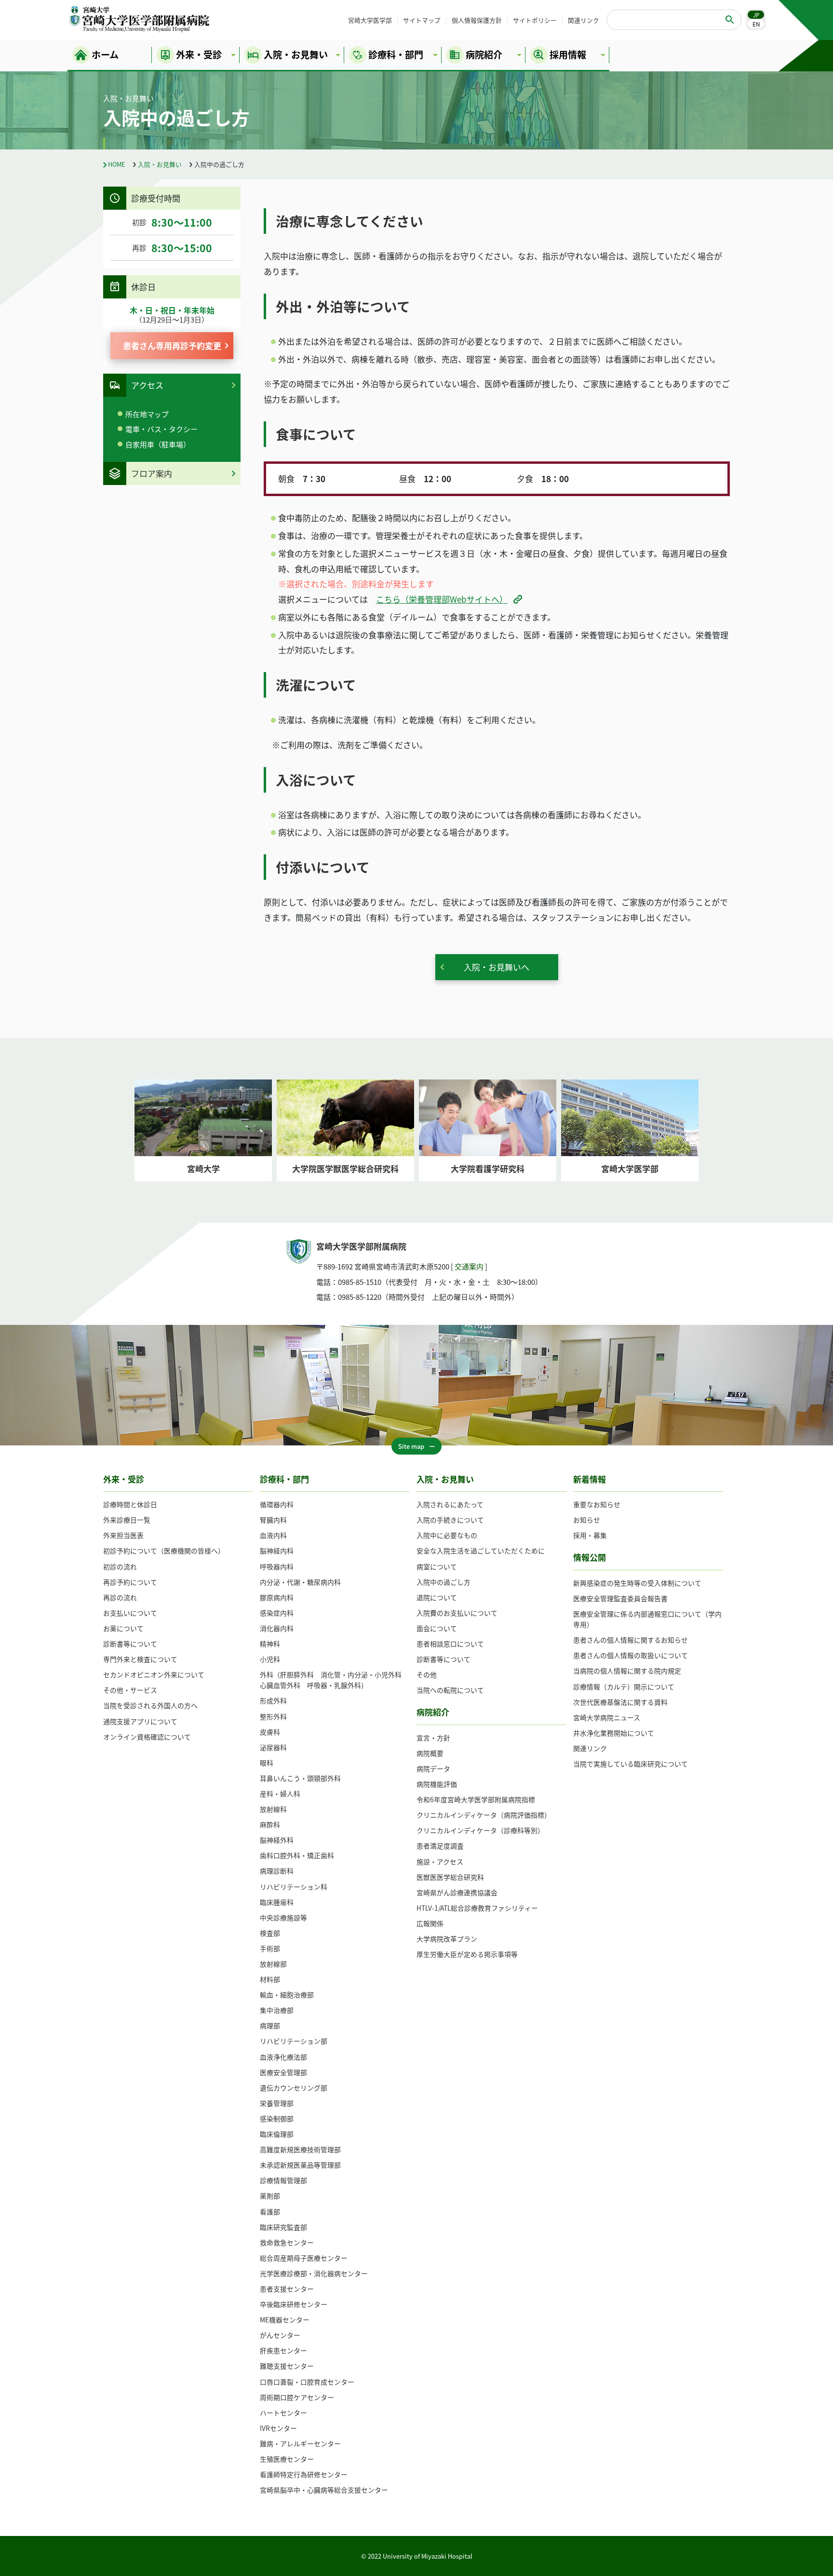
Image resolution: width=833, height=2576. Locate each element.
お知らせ (587, 1520)
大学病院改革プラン (447, 1939)
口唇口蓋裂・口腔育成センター (307, 2382)
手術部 (270, 1948)
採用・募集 (590, 1535)
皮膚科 (270, 1732)
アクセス (147, 385)
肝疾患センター (283, 2350)
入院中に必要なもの (447, 1535)
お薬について (123, 1628)
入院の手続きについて (450, 1520)
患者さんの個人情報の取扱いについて (631, 1655)
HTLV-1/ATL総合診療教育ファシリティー (477, 1908)
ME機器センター (285, 2320)
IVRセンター (278, 2428)
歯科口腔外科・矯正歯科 (297, 1855)
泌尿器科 (273, 1747)
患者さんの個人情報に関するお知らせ (631, 1640)
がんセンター (280, 2335)
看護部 (270, 2212)
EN (756, 24)
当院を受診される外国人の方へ (150, 1705)
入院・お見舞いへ (497, 967)
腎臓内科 (273, 1520)
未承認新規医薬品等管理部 (300, 2165)
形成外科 (273, 1700)
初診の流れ (120, 1566)
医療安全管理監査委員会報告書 (620, 1598)
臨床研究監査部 (283, 2227)
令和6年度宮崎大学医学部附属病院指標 (476, 1799)
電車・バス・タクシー (161, 429)
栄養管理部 (277, 2103)
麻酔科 (270, 1824)
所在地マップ (147, 414)
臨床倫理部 (277, 2134)
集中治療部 (277, 2010)
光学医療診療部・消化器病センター (314, 2273)
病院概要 (430, 1753)
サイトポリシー (535, 20)
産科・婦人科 (280, 1794)
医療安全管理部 (283, 2072)
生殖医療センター (287, 2459)
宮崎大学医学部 (370, 20)
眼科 (267, 1763)
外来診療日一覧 (127, 1520)
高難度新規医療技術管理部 (300, 2149)
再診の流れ (120, 1597)
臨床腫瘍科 (277, 1902)
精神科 (270, 1644)
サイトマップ (422, 20)
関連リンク (584, 20)
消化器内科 (277, 1628)
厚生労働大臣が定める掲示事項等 (467, 1954)
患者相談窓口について (450, 1644)
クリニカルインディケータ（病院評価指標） (484, 1815)
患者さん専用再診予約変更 (172, 345)
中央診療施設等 (283, 1917)
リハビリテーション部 (294, 2041)
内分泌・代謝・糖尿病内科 (300, 1582)
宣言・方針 (433, 1738)
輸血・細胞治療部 (287, 1995)
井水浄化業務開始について (614, 1733)
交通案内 (469, 1266)
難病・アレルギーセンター (300, 2443)
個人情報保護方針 (477, 20)
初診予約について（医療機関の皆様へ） (164, 1551)
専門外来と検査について (140, 1659)
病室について (437, 1566)
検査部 (270, 1933)
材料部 (270, 1979)
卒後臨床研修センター (294, 2304)
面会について (437, 1628)
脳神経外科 (277, 1840)
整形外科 (273, 1716)
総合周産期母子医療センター (304, 2258)
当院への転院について (450, 1690)
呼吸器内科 (277, 1566)
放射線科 (273, 1809)
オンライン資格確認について (147, 1737)
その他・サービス (130, 1690)
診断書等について (130, 1644)
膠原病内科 (277, 1597)
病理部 (270, 2025)
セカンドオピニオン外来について (154, 1674)
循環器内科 (277, 1504)
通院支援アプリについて (140, 1721)
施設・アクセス (440, 1861)
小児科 (270, 1659)
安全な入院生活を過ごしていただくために (481, 1551)
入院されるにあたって (450, 1504)
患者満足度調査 (440, 1846)
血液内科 (273, 1535)
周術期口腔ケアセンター (297, 2397)
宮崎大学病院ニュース (607, 1717)
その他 (427, 1674)
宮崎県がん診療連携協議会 (457, 1892)
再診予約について (130, 1582)
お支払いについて (130, 1613)
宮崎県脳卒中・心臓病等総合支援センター (324, 2490)
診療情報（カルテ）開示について (624, 1686)
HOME (117, 164)
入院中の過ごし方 (443, 1582)
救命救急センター (287, 2242)
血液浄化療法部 (283, 2057)
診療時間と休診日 (130, 1504)
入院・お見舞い (160, 164)
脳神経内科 (277, 1551)
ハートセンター (283, 2413)
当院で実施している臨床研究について (631, 1764)
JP (756, 15)
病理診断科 (277, 1871)
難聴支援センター (287, 2366)
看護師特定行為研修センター (304, 2474)
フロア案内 (152, 473)
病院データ (433, 1768)
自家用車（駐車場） (158, 444)
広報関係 (430, 1923)
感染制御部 (277, 2118)
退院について (437, 1597)
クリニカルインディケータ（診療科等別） (480, 1830)
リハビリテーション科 (294, 1887)
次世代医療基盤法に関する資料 (620, 1702)
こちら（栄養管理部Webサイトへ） (442, 599)
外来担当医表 (123, 1535)
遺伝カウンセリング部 (294, 2088)
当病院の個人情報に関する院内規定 (627, 1671)
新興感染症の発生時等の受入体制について (637, 1583)
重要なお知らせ (597, 1504)
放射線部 (273, 1964)
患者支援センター (287, 2289)
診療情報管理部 (283, 2180)
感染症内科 (277, 1613)
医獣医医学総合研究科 (450, 1877)
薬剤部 (270, 2196)
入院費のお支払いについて (457, 1613)
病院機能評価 (437, 1784)
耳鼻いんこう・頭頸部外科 (300, 1778)
